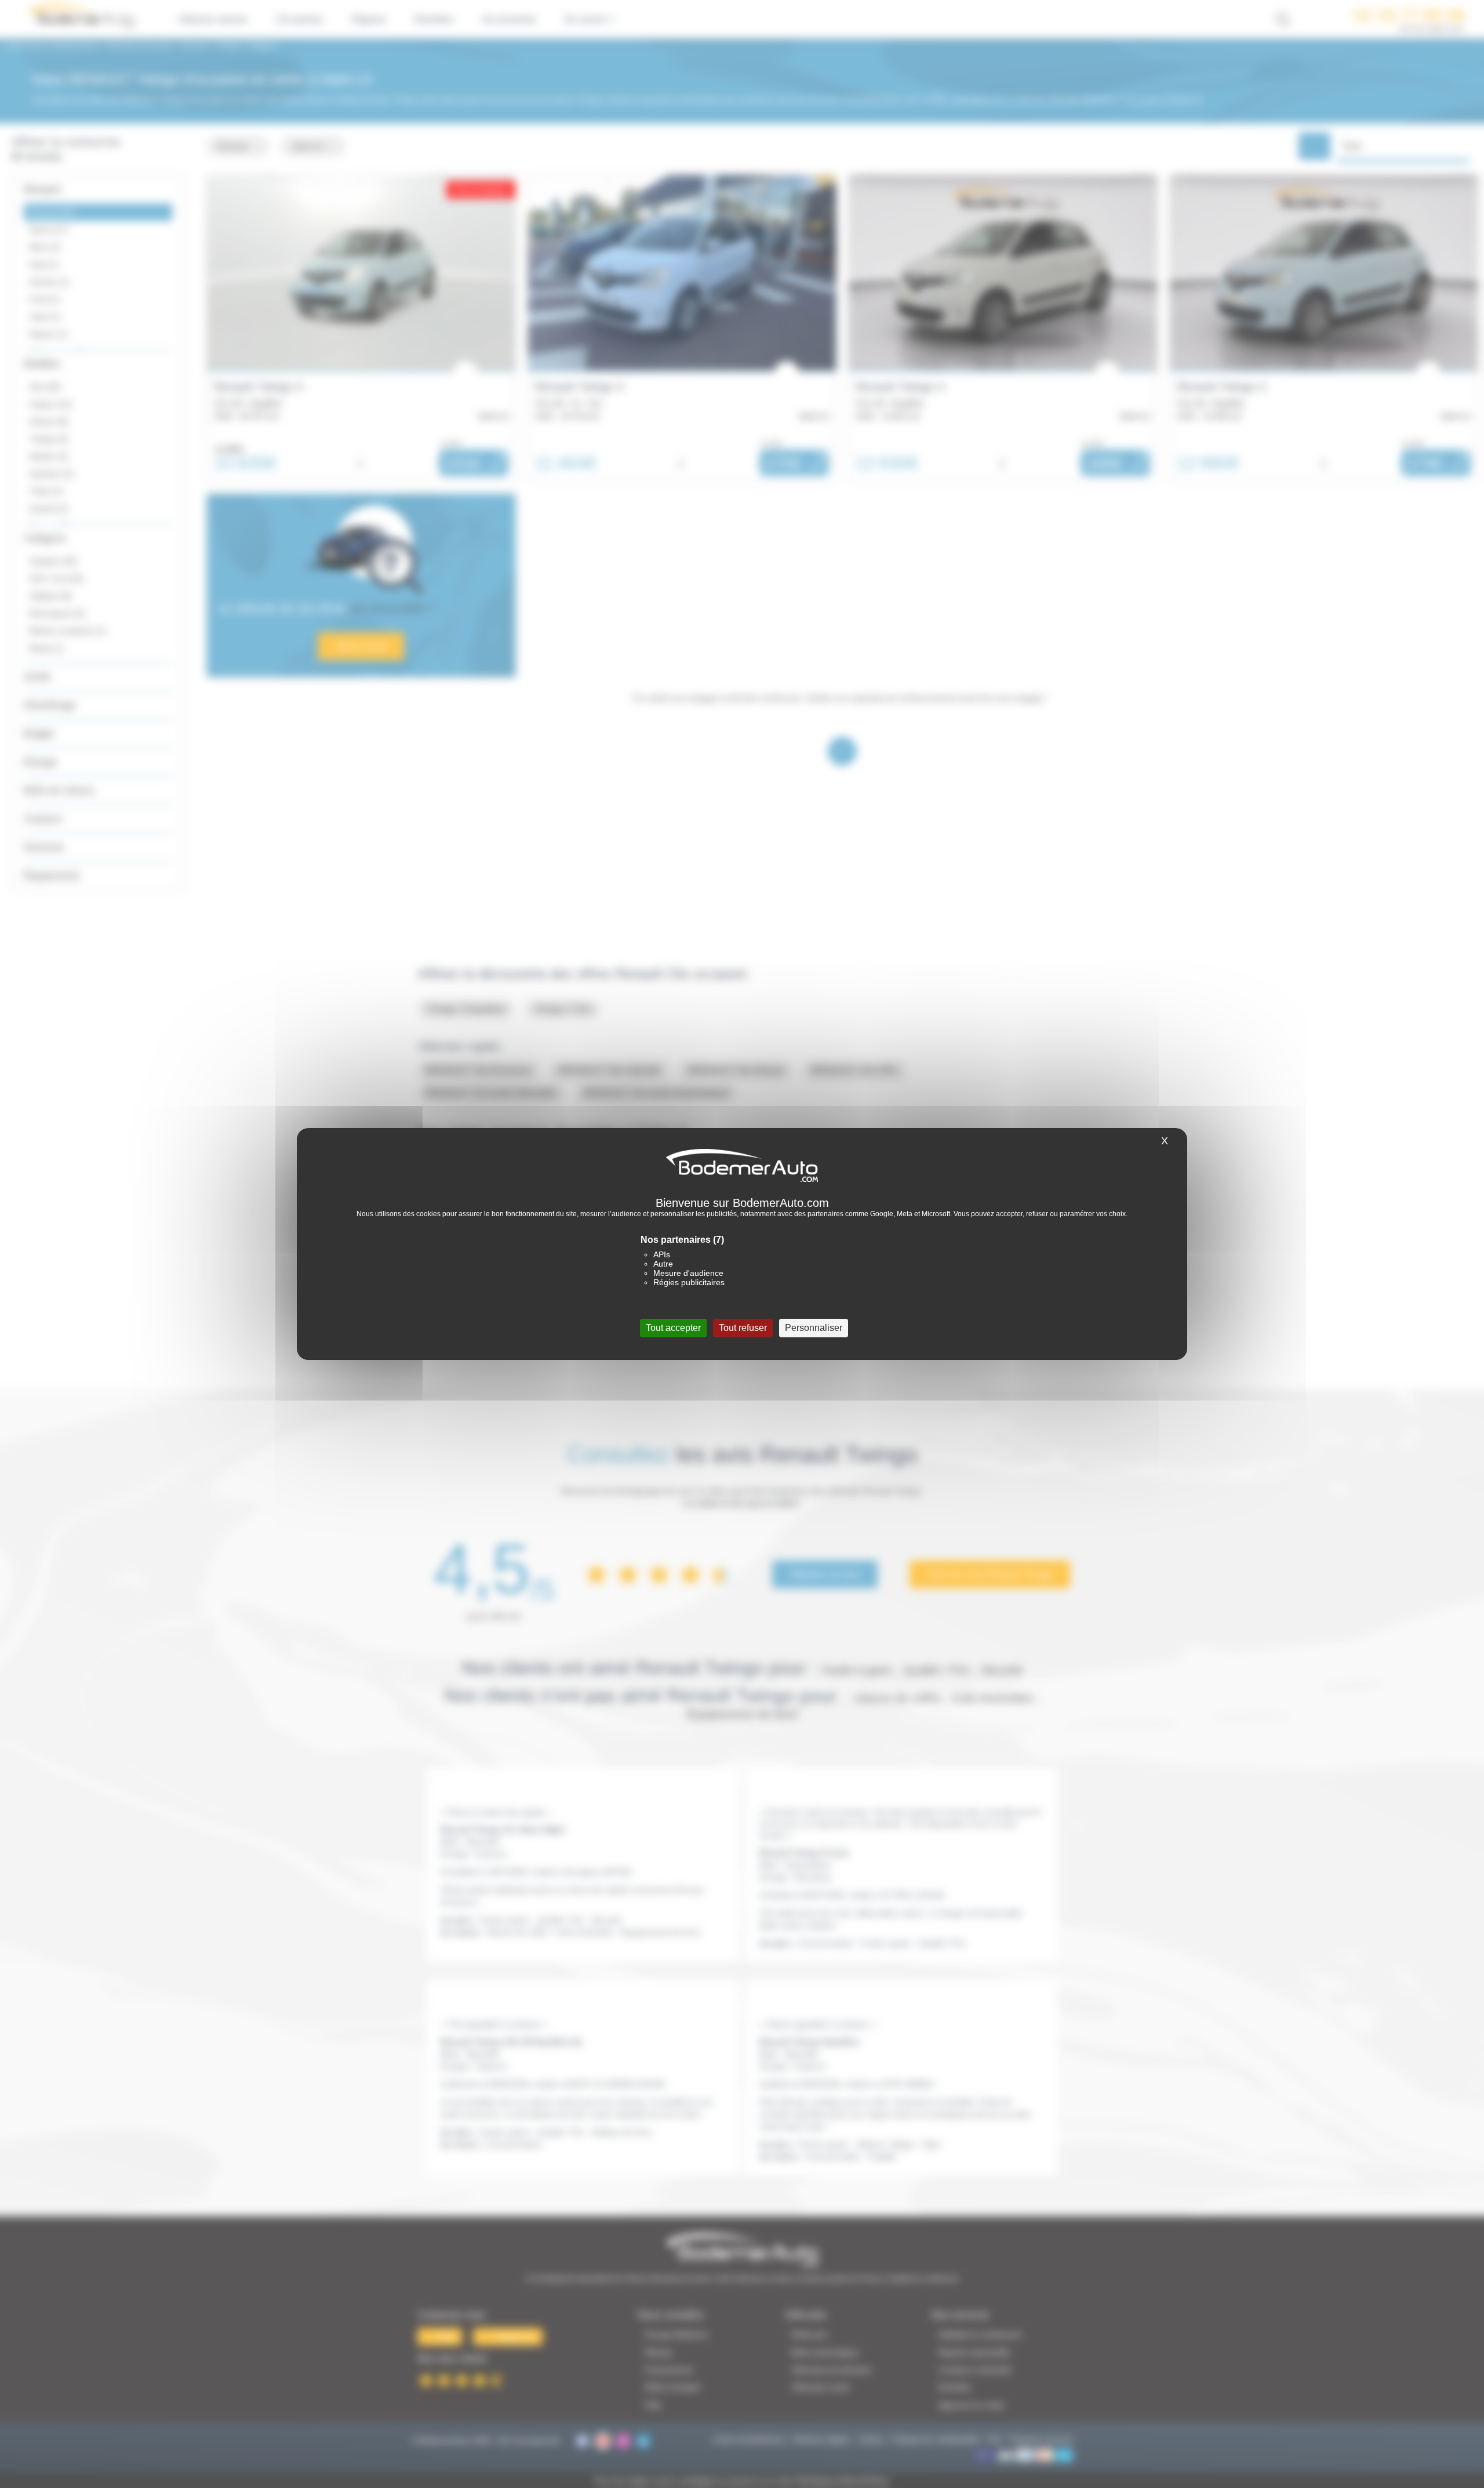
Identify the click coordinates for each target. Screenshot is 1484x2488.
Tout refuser (743, 1328)
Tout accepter (673, 1328)
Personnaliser (814, 1328)
